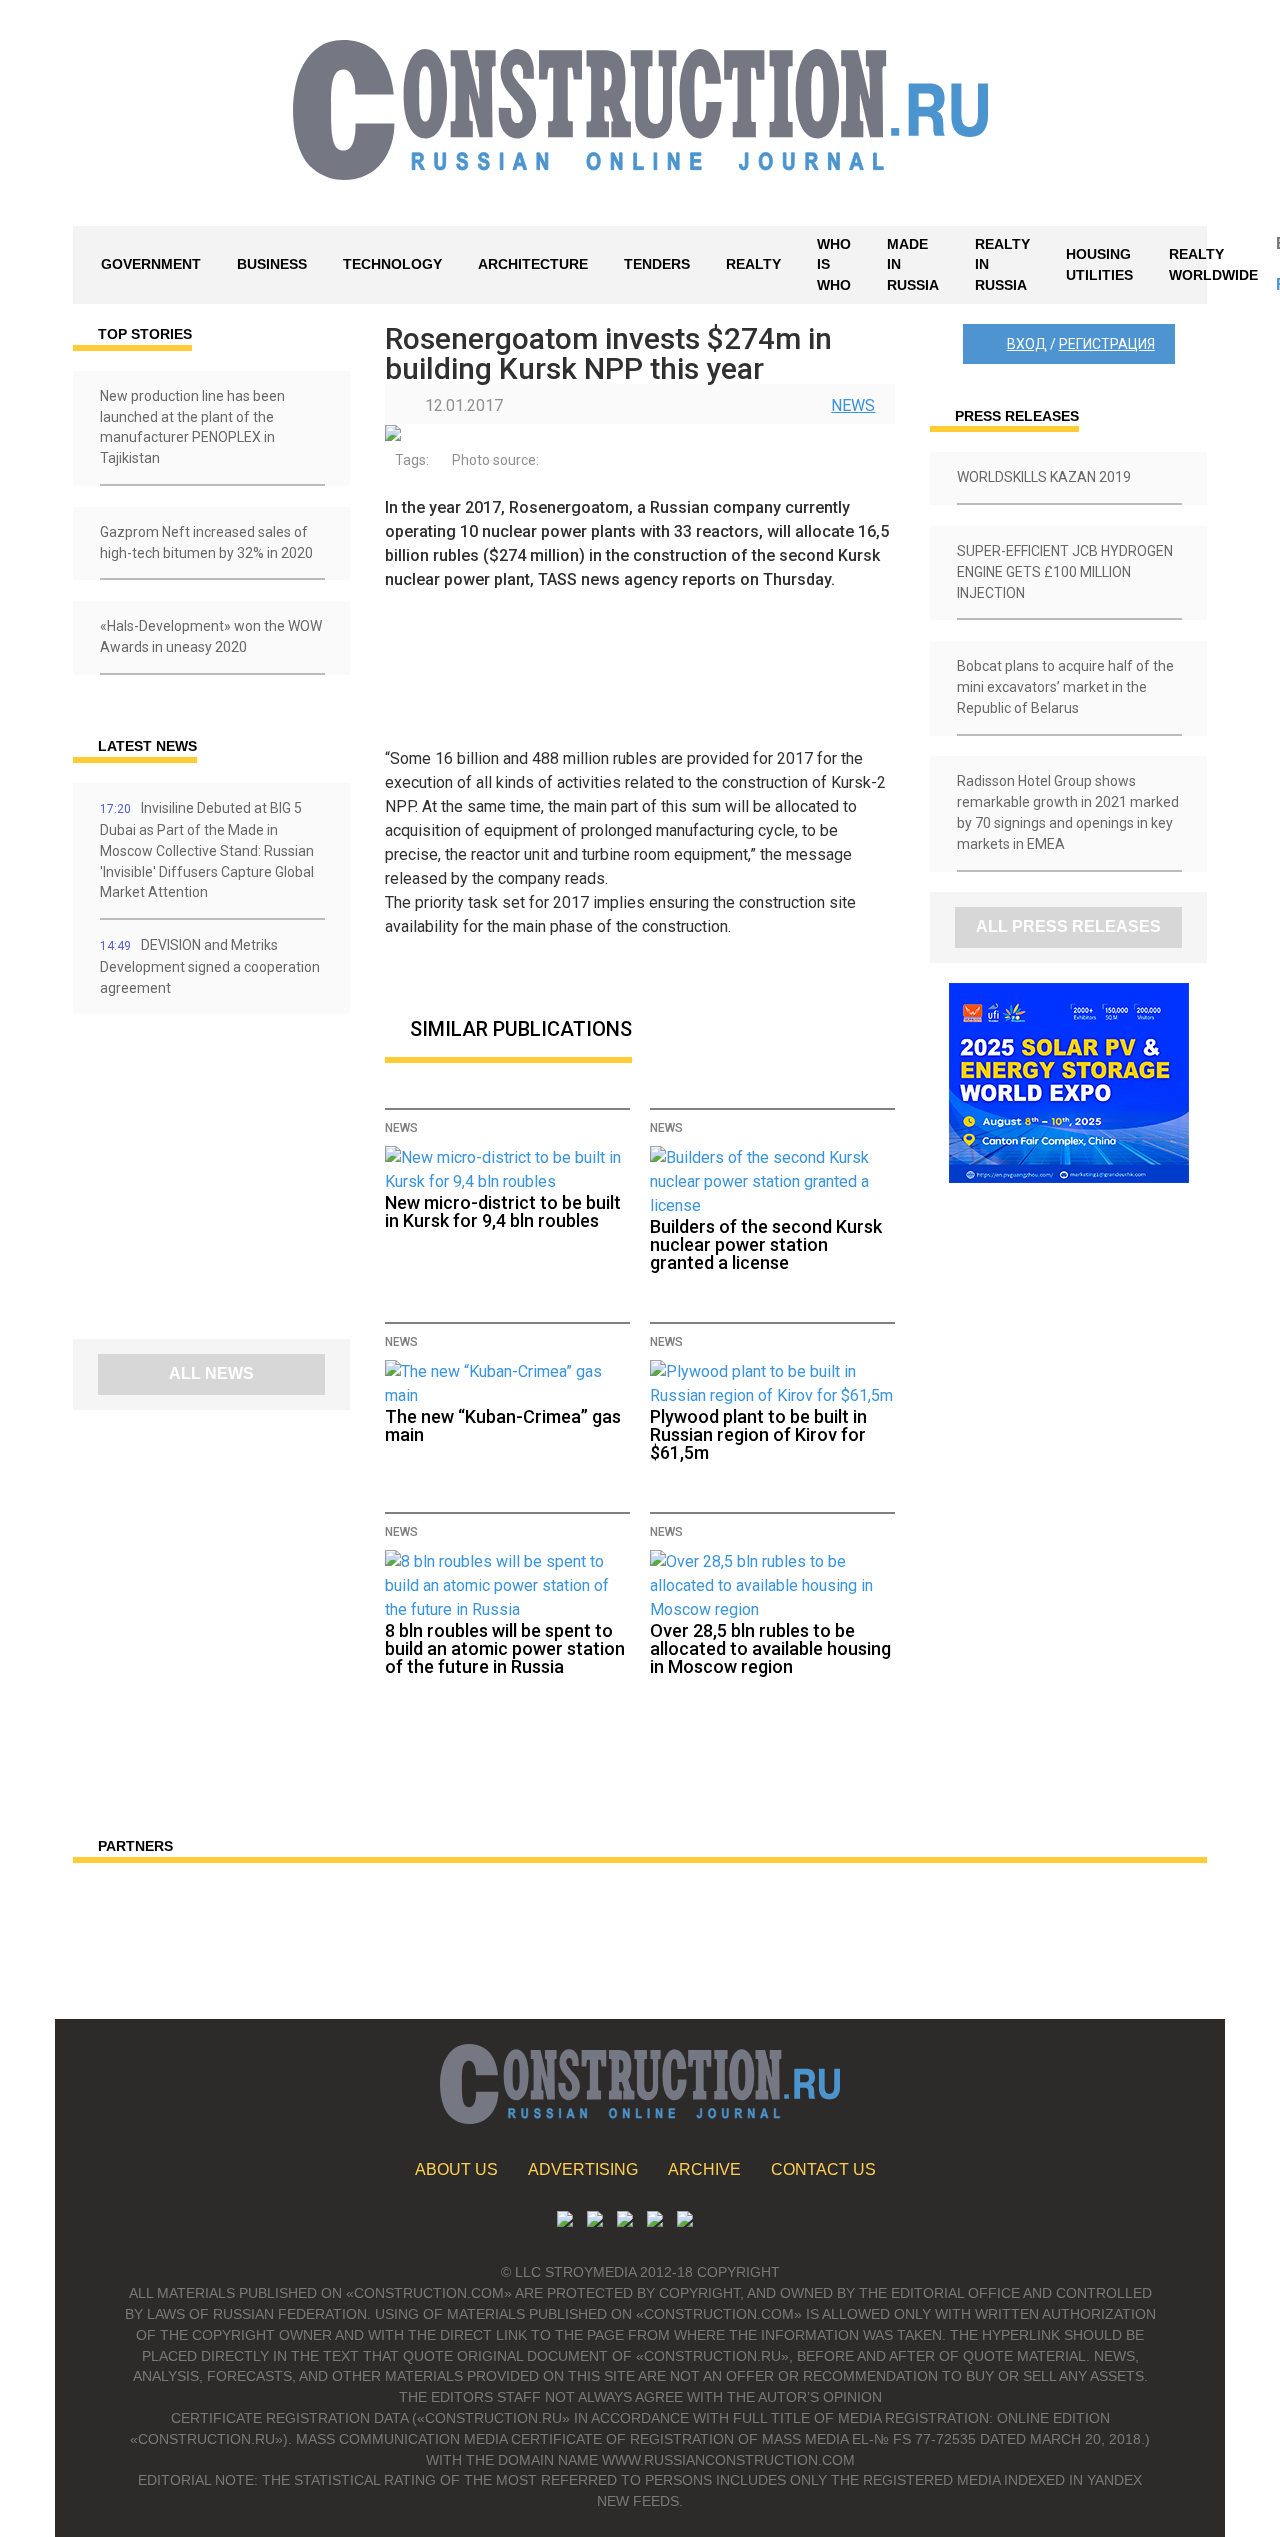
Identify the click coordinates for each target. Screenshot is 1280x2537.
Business (272, 264)
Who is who (834, 265)
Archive (704, 2169)
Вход (1027, 344)
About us (456, 2169)
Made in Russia (913, 265)
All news (211, 1373)
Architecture (533, 264)
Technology (392, 264)
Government (151, 264)
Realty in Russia (1002, 265)
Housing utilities (1099, 264)
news (853, 405)
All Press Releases (1068, 926)
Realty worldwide (1213, 264)
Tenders (657, 264)
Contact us (823, 2169)
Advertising (583, 2169)
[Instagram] (625, 2221)
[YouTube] (595, 2221)
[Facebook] (685, 2221)
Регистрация (1107, 344)
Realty (753, 264)
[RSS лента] (655, 2221)
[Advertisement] (193, 1184)
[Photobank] (565, 2221)
